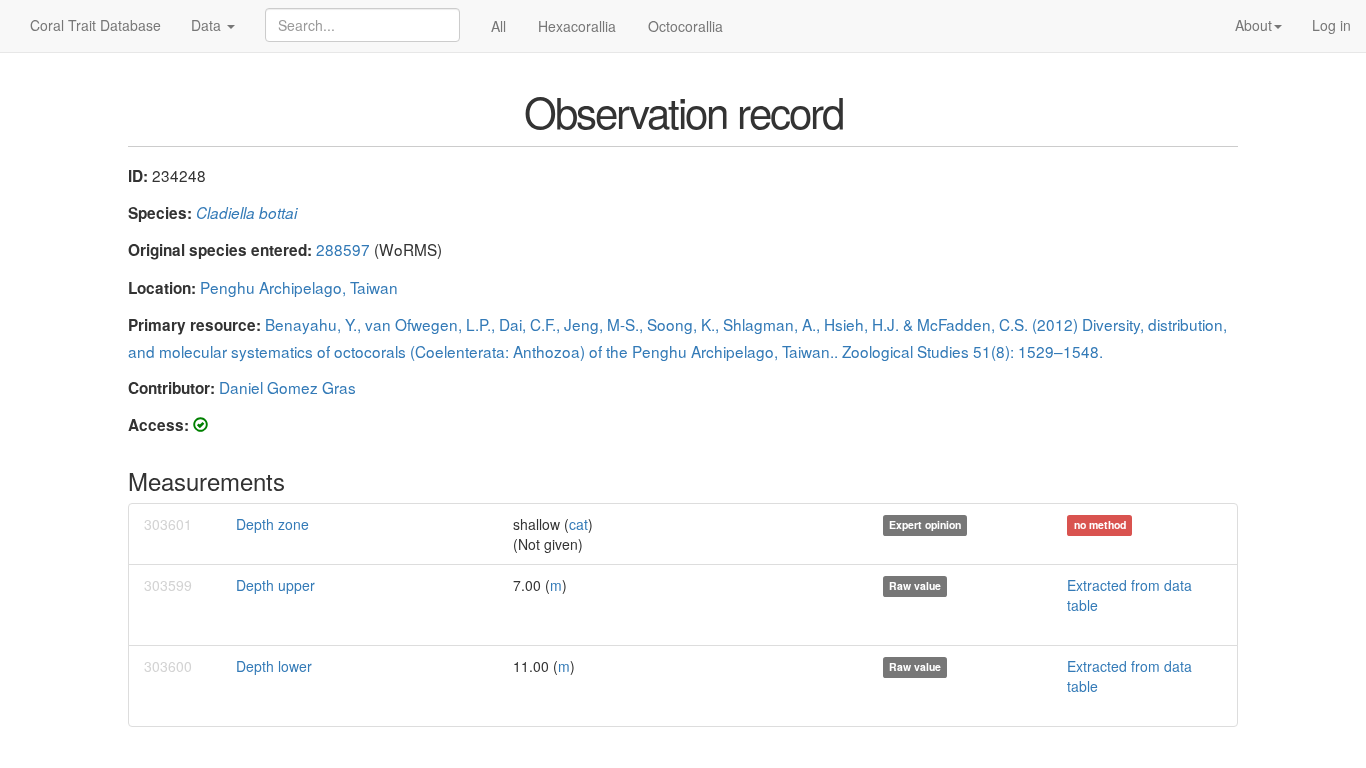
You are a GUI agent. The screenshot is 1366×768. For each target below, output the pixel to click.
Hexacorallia (577, 26)
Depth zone (272, 524)
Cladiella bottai (246, 212)
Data (208, 25)
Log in (1331, 25)
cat (578, 524)
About (1253, 25)
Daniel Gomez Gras (287, 387)
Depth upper (275, 585)
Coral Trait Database (95, 25)
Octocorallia (685, 26)
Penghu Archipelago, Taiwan (299, 287)
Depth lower (274, 666)
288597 (343, 249)
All (498, 26)
